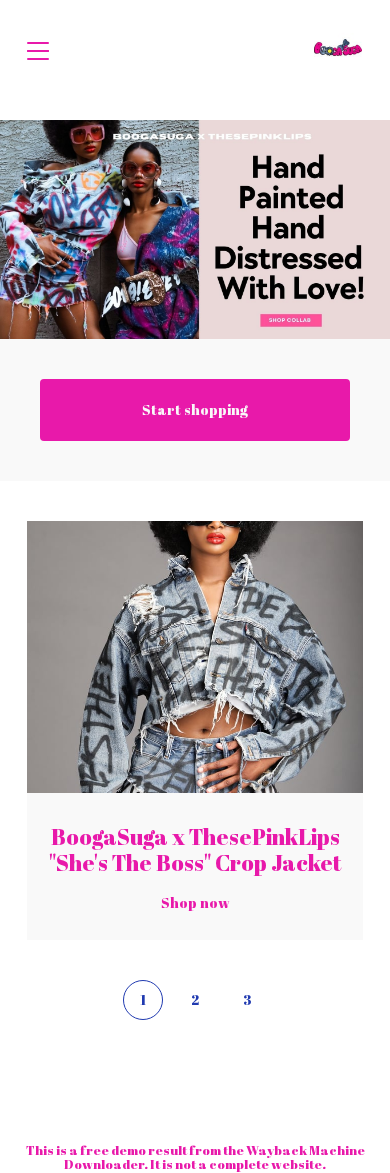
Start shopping (195, 409)
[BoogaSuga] (338, 50)
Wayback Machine (305, 1150)
